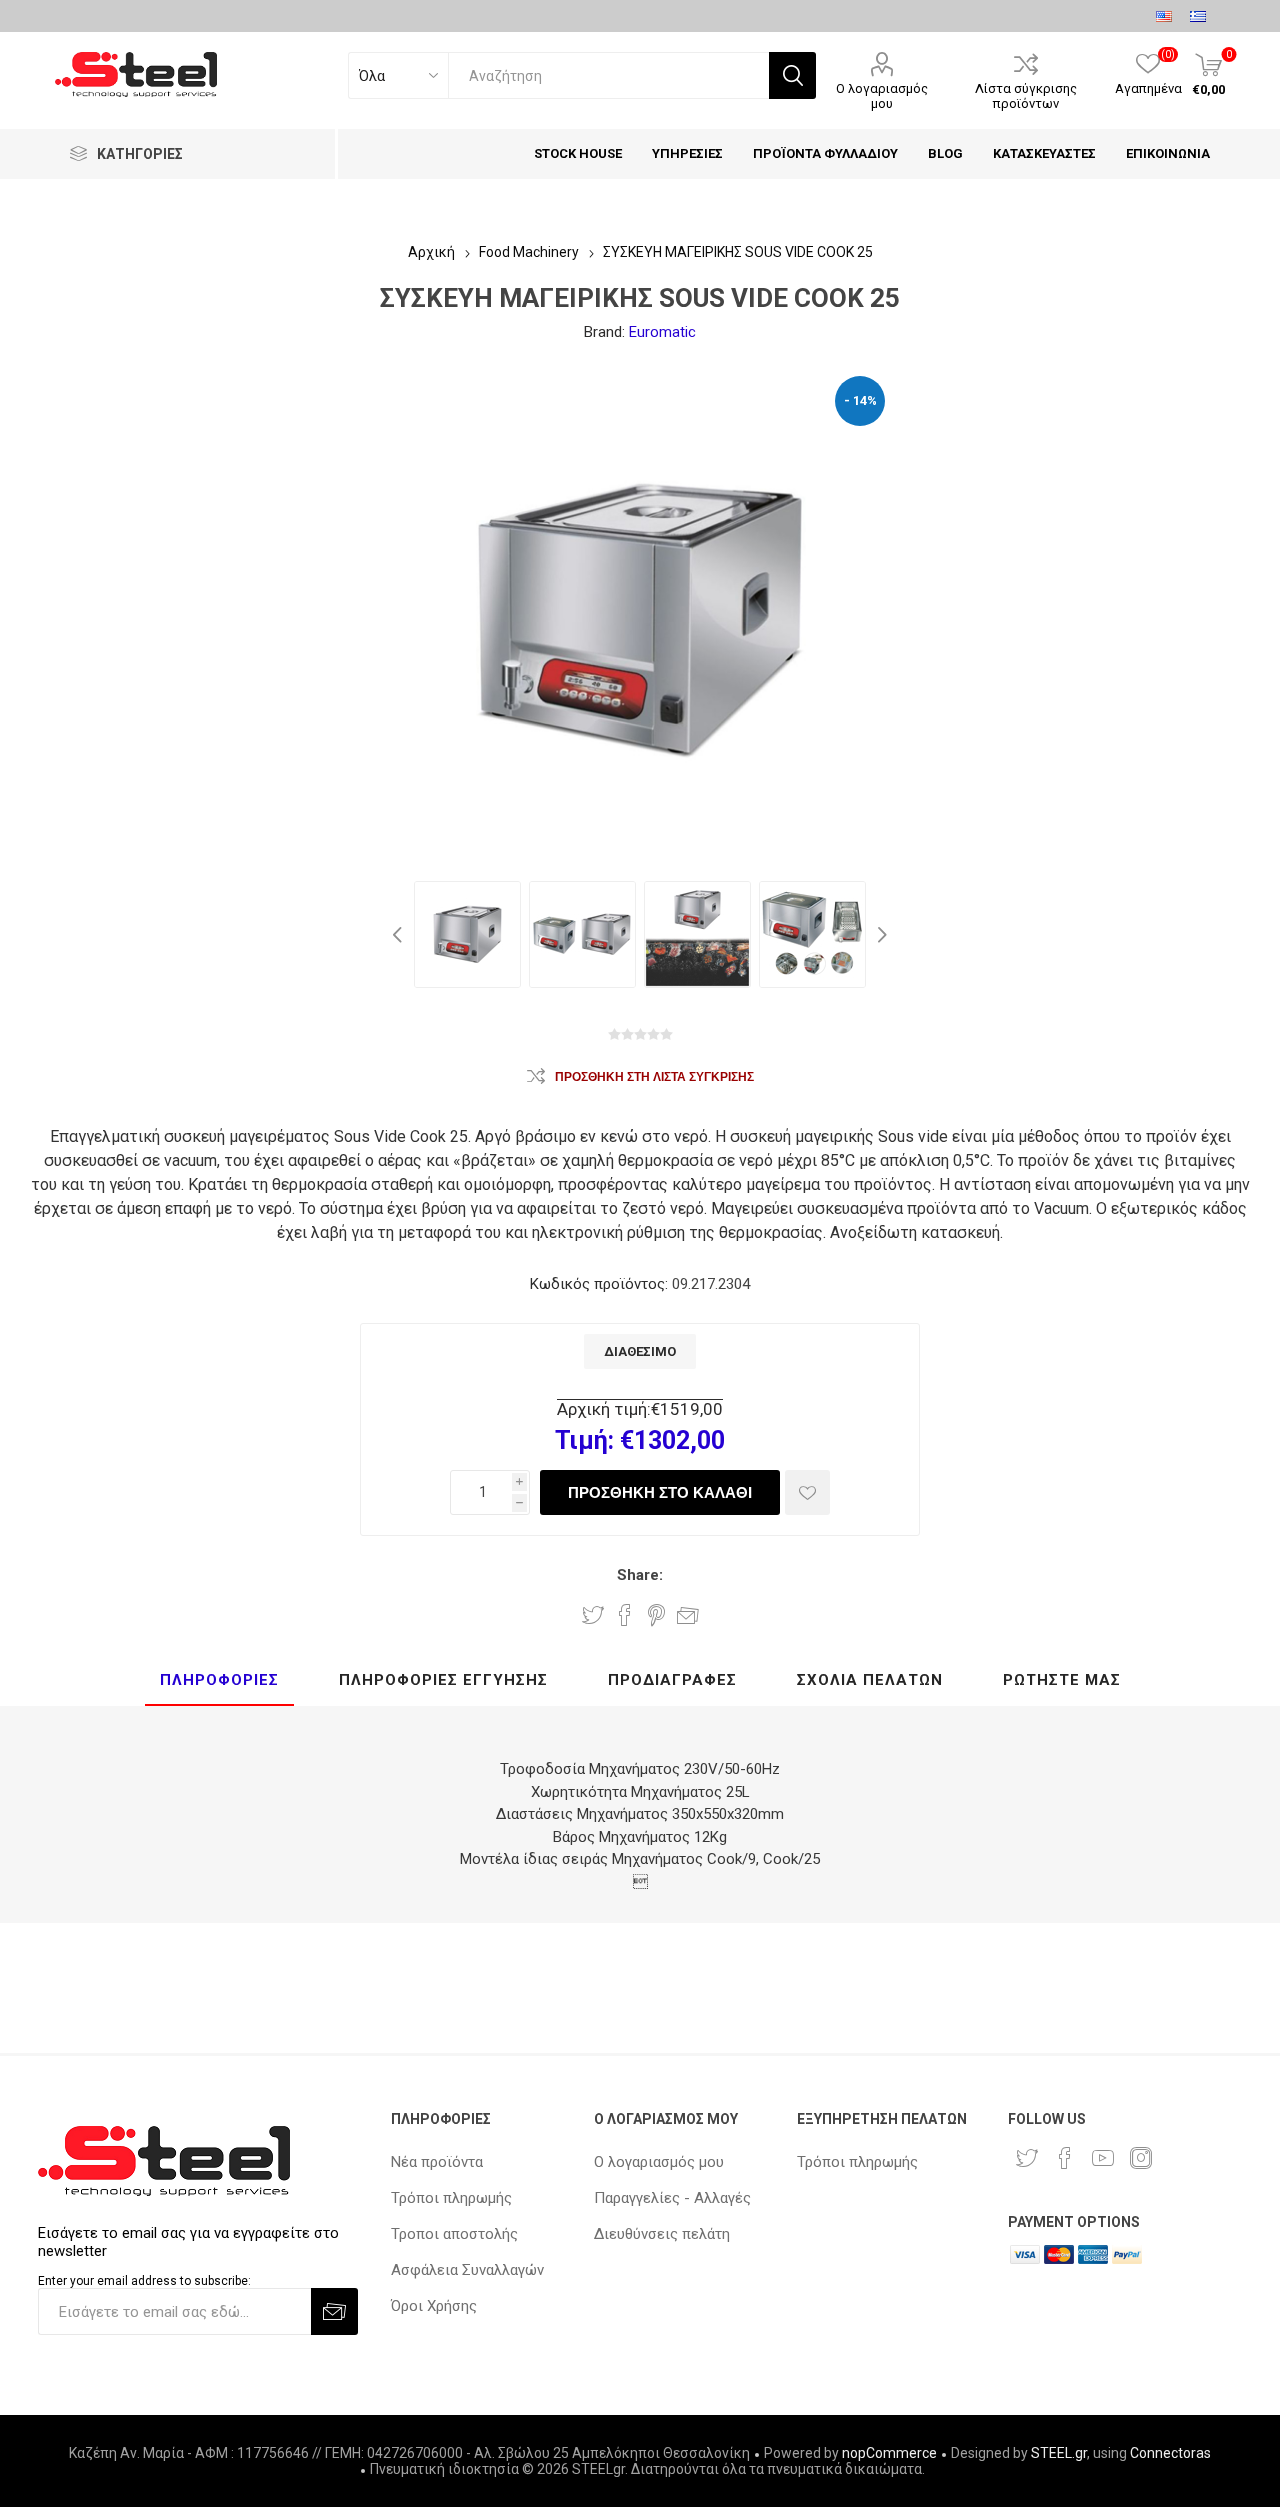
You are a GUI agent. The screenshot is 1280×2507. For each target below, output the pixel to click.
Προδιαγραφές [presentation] (672, 1680)
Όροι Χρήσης (434, 2306)
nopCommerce (889, 2453)
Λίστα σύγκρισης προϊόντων (1026, 96)
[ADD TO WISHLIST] (807, 1492)
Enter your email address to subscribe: (144, 2281)
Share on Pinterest (656, 1615)
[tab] (219, 1681)
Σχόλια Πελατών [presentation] (870, 1680)
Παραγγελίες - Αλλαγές (672, 2198)
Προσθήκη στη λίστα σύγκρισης (654, 1077)
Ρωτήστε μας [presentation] (1062, 1680)
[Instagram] (1141, 2158)
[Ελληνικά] (1198, 16)
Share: (640, 1575)
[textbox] (608, 75)
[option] (467, 934)
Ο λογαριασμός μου (882, 96)
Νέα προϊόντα (437, 2162)
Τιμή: (584, 1440)
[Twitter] (1027, 2158)
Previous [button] (400, 934)
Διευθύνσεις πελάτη (662, 2234)
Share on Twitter (593, 1615)
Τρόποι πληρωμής (451, 2198)
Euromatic (662, 332)
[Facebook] (1065, 2158)
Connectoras (1170, 2453)
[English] (1164, 16)
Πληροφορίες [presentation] (219, 1680)
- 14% (860, 400)
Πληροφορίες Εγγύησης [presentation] (443, 1680)
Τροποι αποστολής (454, 2234)
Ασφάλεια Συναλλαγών (467, 2270)
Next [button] (880, 934)
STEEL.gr (1059, 2453)
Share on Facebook (625, 1615)
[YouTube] (1103, 2158)
